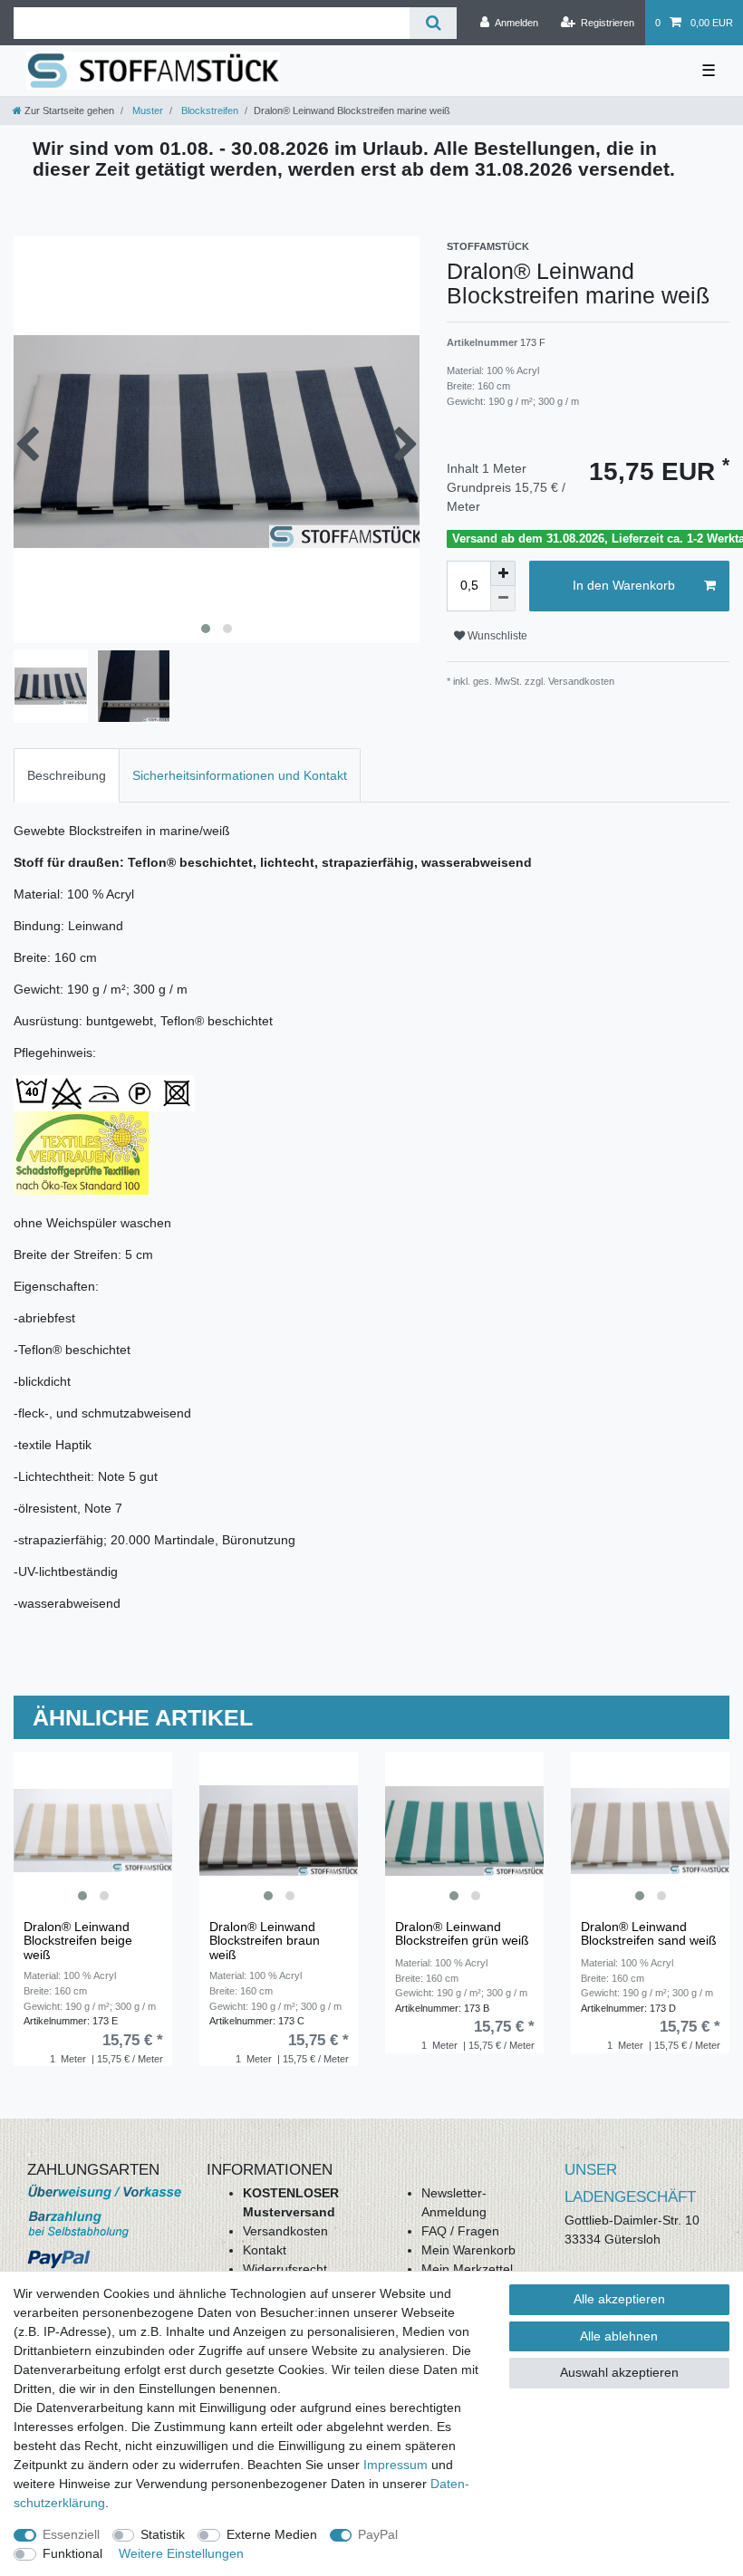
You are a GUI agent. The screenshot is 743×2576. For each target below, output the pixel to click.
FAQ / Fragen (460, 2231)
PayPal (378, 2534)
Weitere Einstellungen (181, 2553)
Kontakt (265, 2250)
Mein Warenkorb (468, 2250)
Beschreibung (67, 775)
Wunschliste (496, 636)
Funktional (72, 2553)
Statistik (163, 2534)
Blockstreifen (208, 111)
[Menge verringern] (503, 599)
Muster (146, 111)
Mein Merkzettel (467, 2269)
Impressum (396, 2465)
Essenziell (71, 2534)
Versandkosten (285, 2231)
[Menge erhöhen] (503, 573)
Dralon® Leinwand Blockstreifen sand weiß (649, 1934)
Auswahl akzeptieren (619, 2372)
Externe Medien (272, 2534)
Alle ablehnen (619, 2336)
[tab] (67, 775)
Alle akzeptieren (619, 2299)
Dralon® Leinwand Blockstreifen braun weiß (265, 1941)
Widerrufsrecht (285, 2269)
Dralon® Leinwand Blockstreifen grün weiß (462, 1934)
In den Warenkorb (624, 585)
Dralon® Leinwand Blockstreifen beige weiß (78, 1941)
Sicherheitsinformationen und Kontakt (240, 775)
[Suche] (433, 23)
